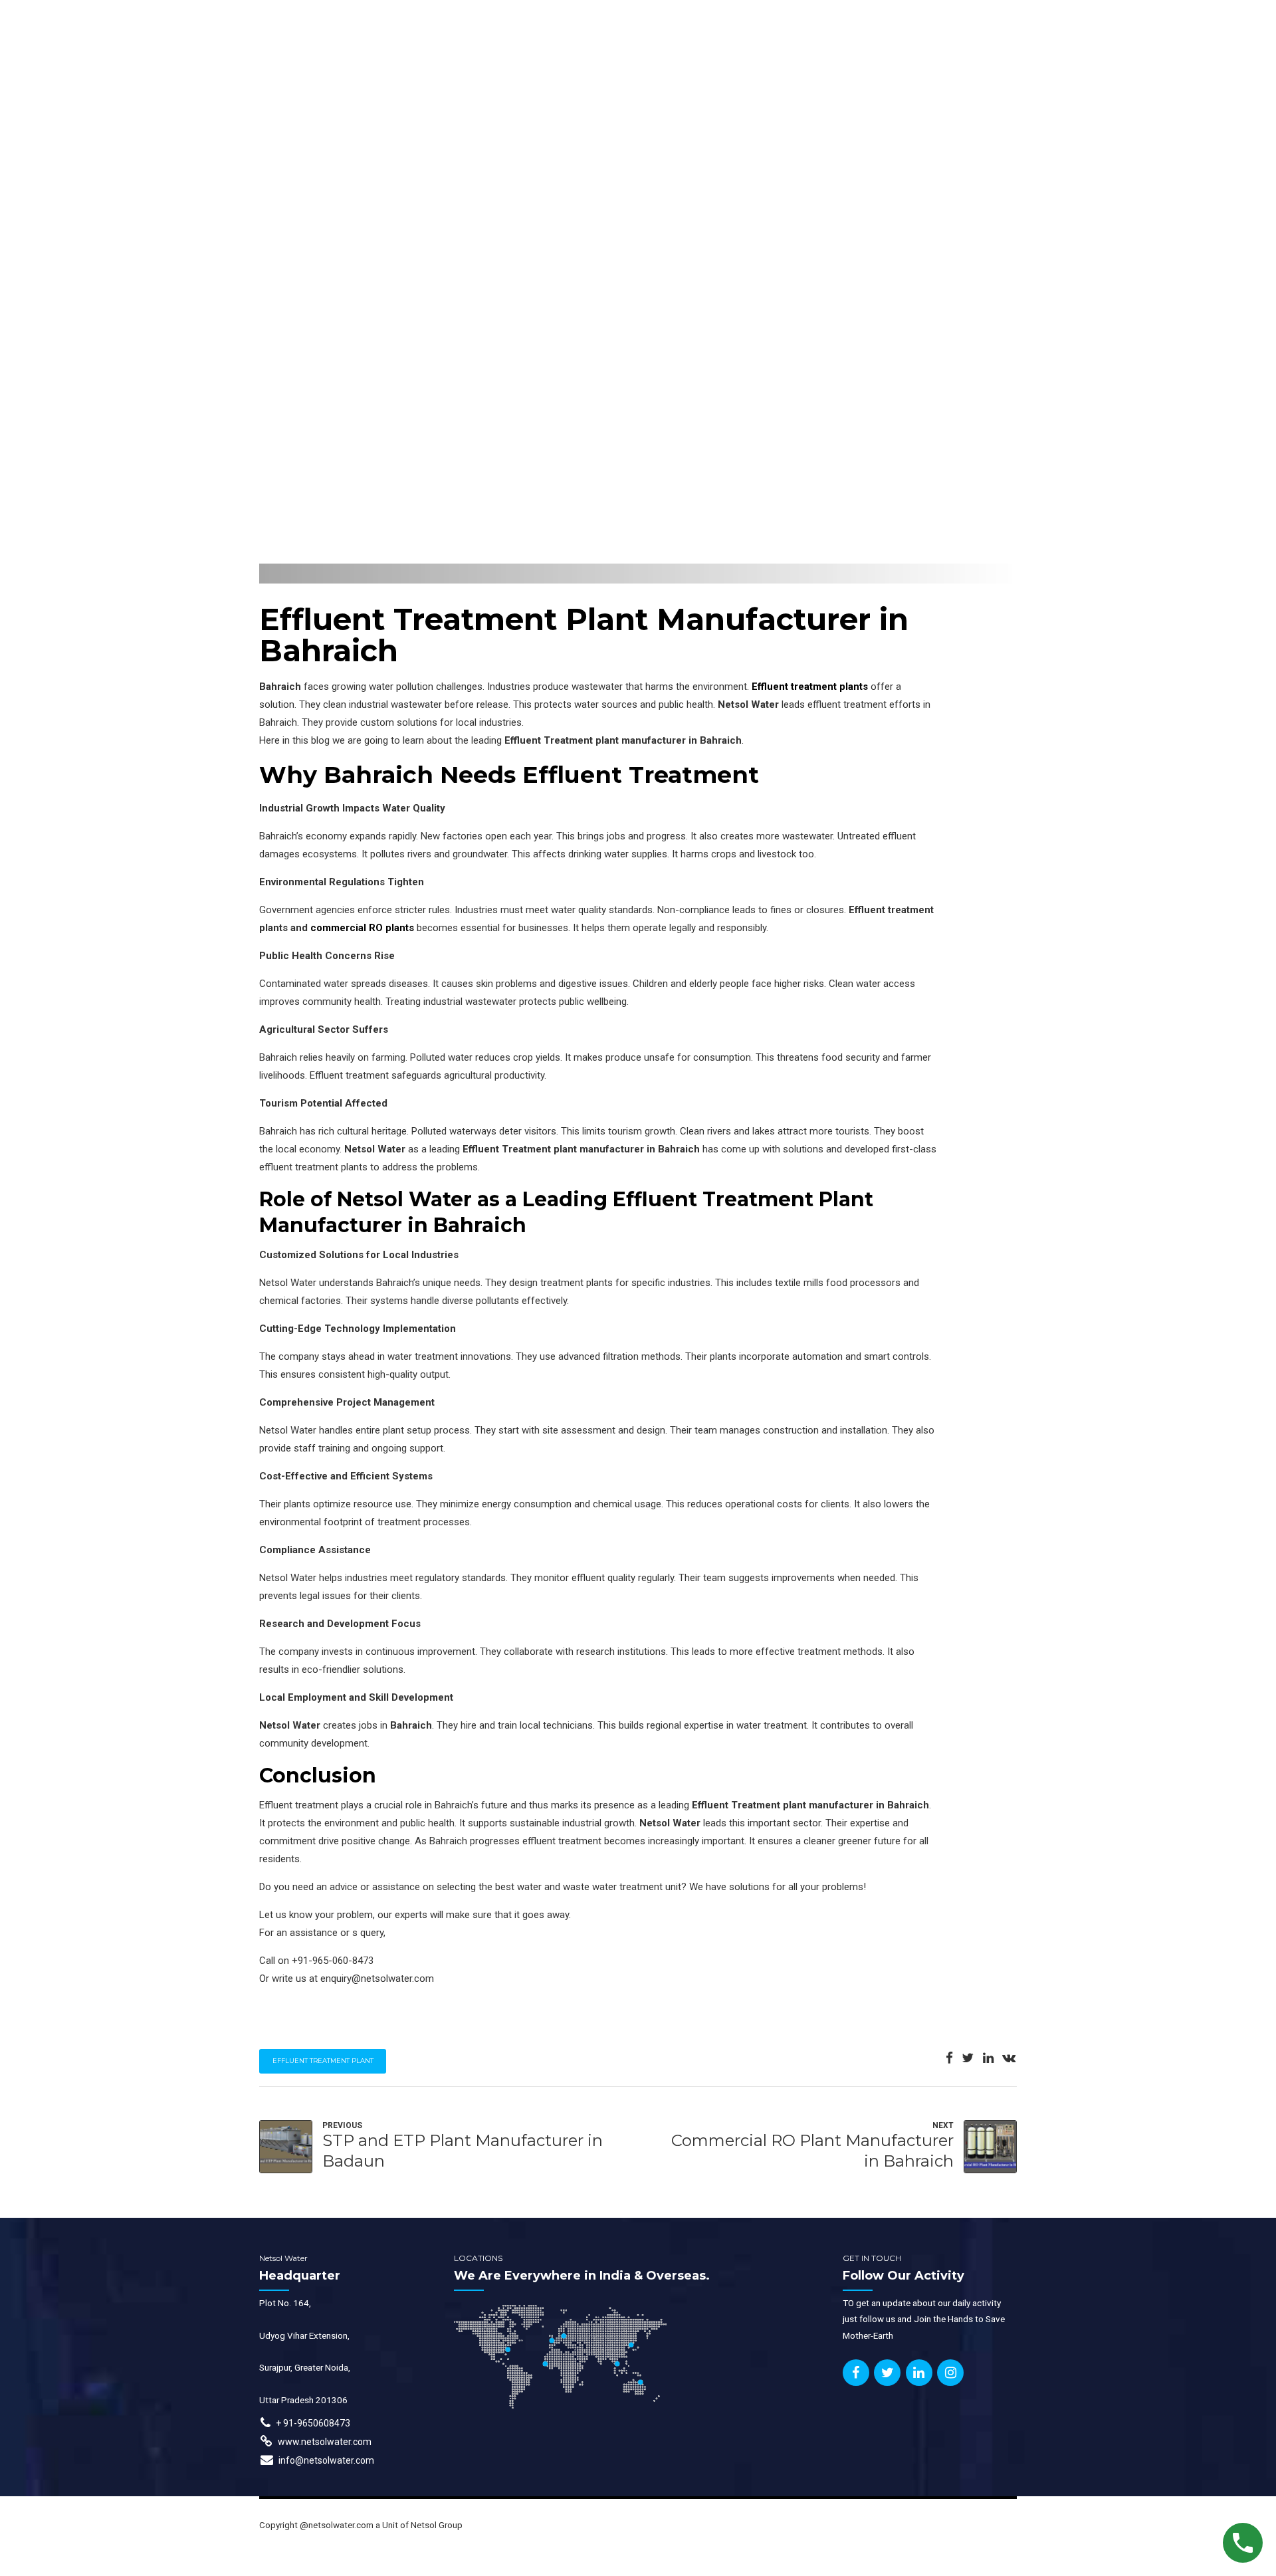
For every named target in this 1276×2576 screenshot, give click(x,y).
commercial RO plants (362, 928)
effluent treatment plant (323, 2061)
